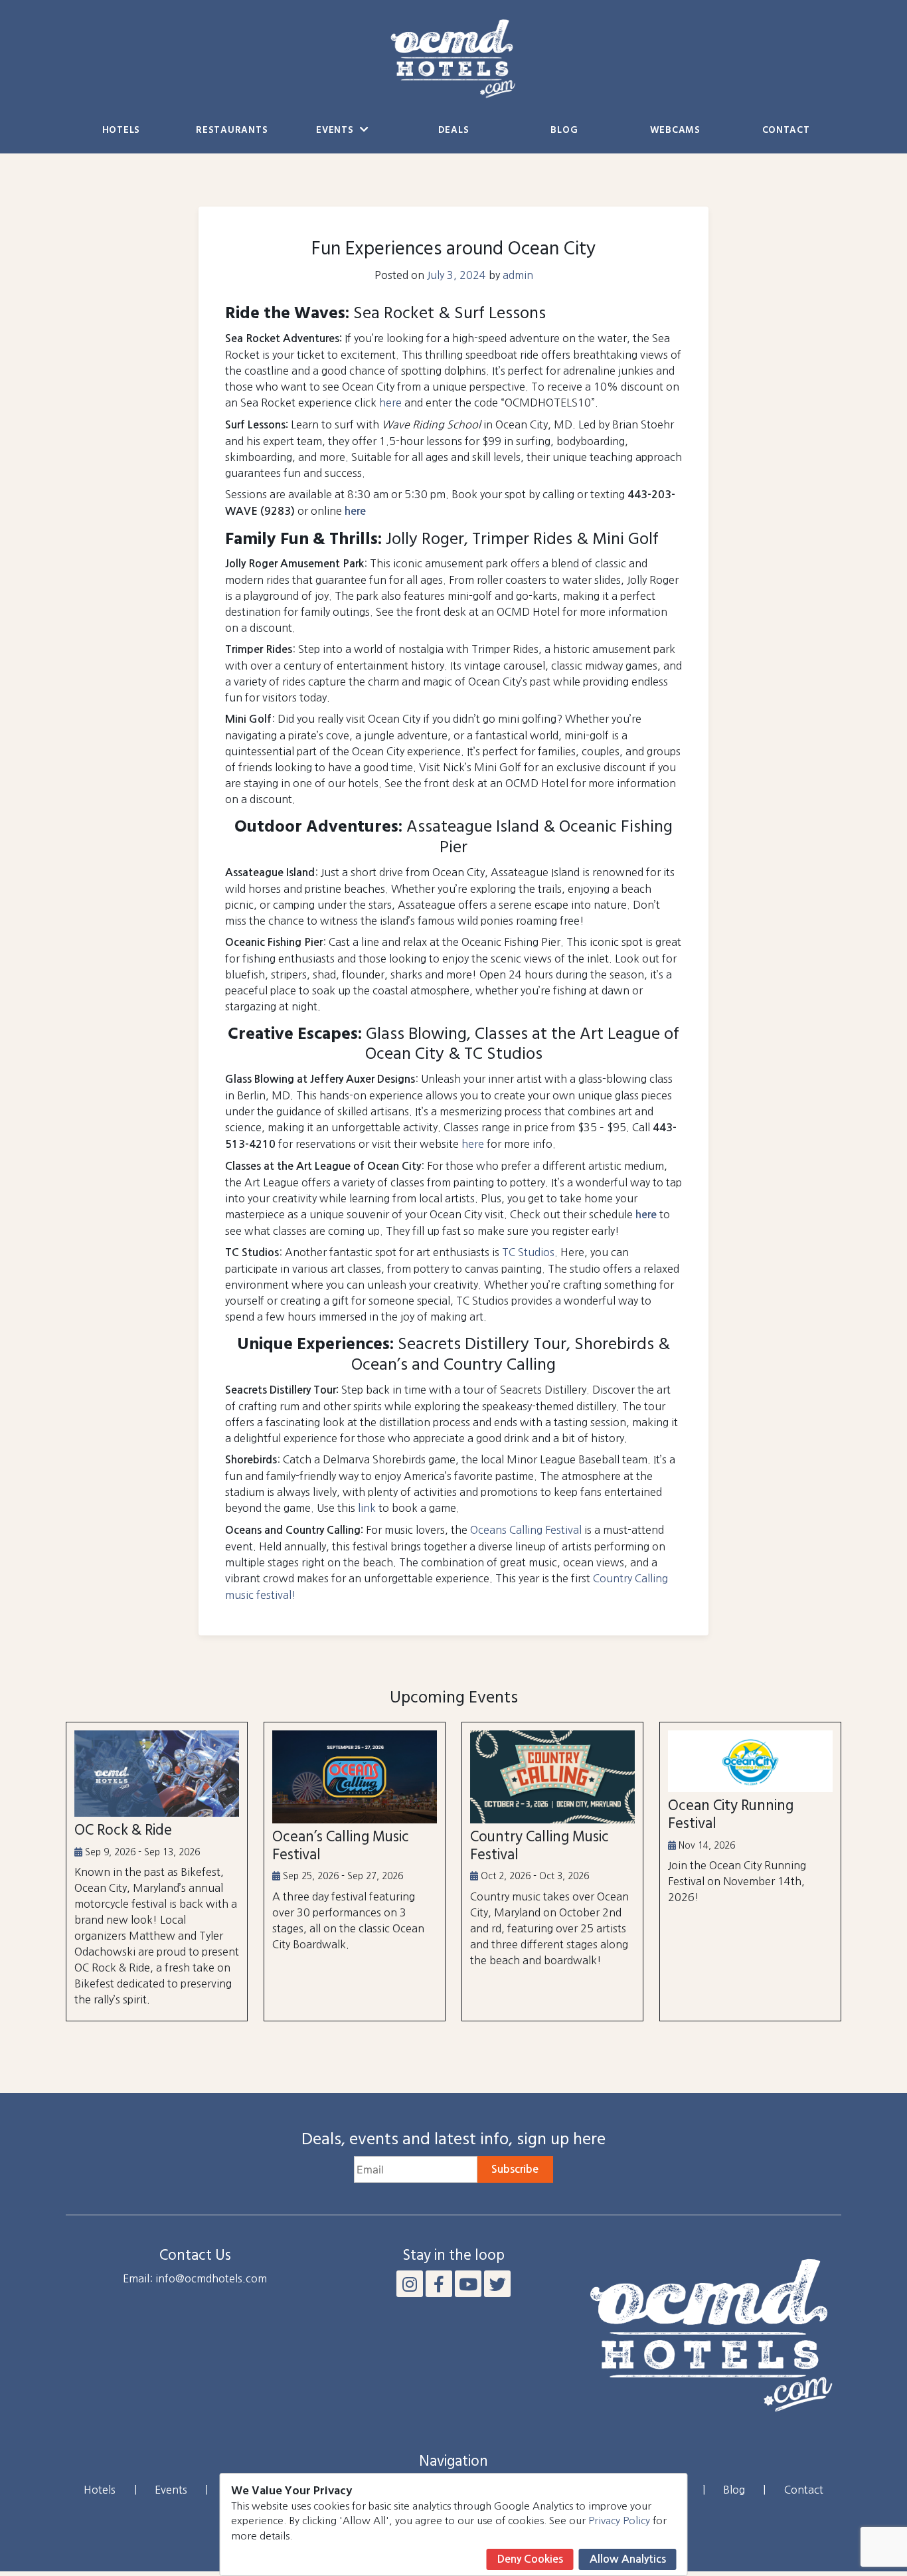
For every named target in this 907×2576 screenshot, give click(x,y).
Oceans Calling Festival (526, 1530)
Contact (786, 131)
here (390, 403)
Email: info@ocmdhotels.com (195, 2278)
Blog (564, 131)
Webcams (675, 131)
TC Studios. (530, 1252)
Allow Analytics (628, 2559)
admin (518, 275)
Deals (454, 131)
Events (336, 131)
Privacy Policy (619, 2521)
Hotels (121, 131)
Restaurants (232, 131)
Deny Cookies (530, 2559)
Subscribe (515, 2169)
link (367, 1508)
